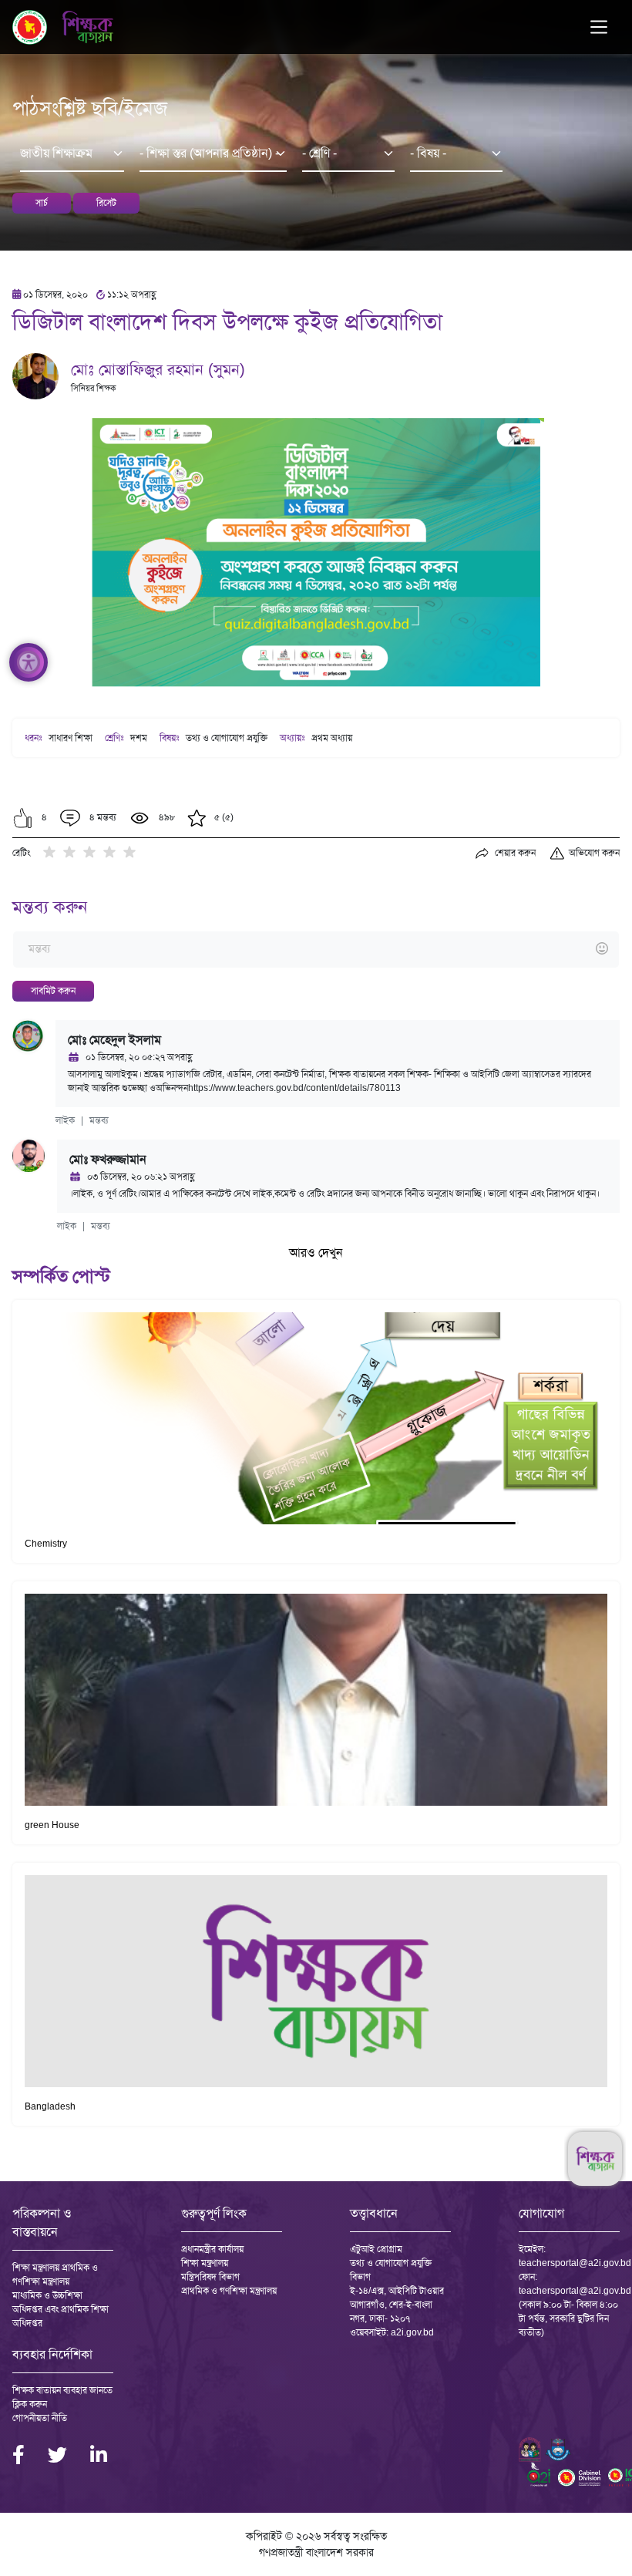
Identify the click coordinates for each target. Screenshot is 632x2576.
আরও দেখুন (316, 1253)
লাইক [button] (65, 1120)
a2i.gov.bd (412, 2332)
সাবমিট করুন (53, 991)
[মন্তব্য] (316, 950)
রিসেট (106, 203)
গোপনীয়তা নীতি (40, 2418)
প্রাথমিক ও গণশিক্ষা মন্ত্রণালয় (229, 2291)
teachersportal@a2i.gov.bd (575, 2263)
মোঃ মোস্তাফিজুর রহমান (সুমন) (158, 369)
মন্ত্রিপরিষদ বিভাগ (210, 2277)
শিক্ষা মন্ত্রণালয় (205, 2263)
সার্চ (42, 203)
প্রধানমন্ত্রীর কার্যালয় (212, 2249)
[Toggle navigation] (599, 27)
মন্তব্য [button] (99, 1120)
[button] (23, 818)
